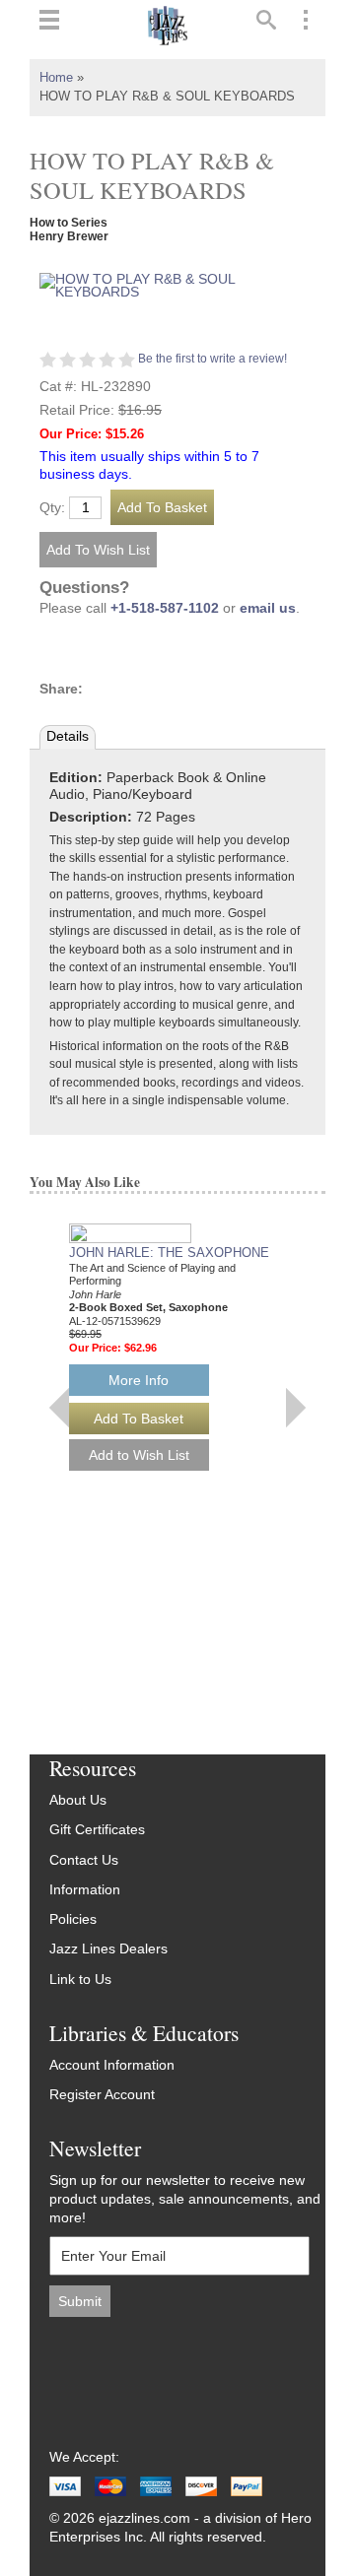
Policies (73, 1919)
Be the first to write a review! (213, 359)
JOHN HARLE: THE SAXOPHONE (169, 1253)
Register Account (102, 2095)
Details (68, 736)
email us (268, 608)
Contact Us (84, 1860)
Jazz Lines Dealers (108, 1949)
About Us (78, 1800)
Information (85, 1890)
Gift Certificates (97, 1830)
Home (56, 78)
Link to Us (80, 1980)
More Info (139, 1380)
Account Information (112, 2065)
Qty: (52, 508)
